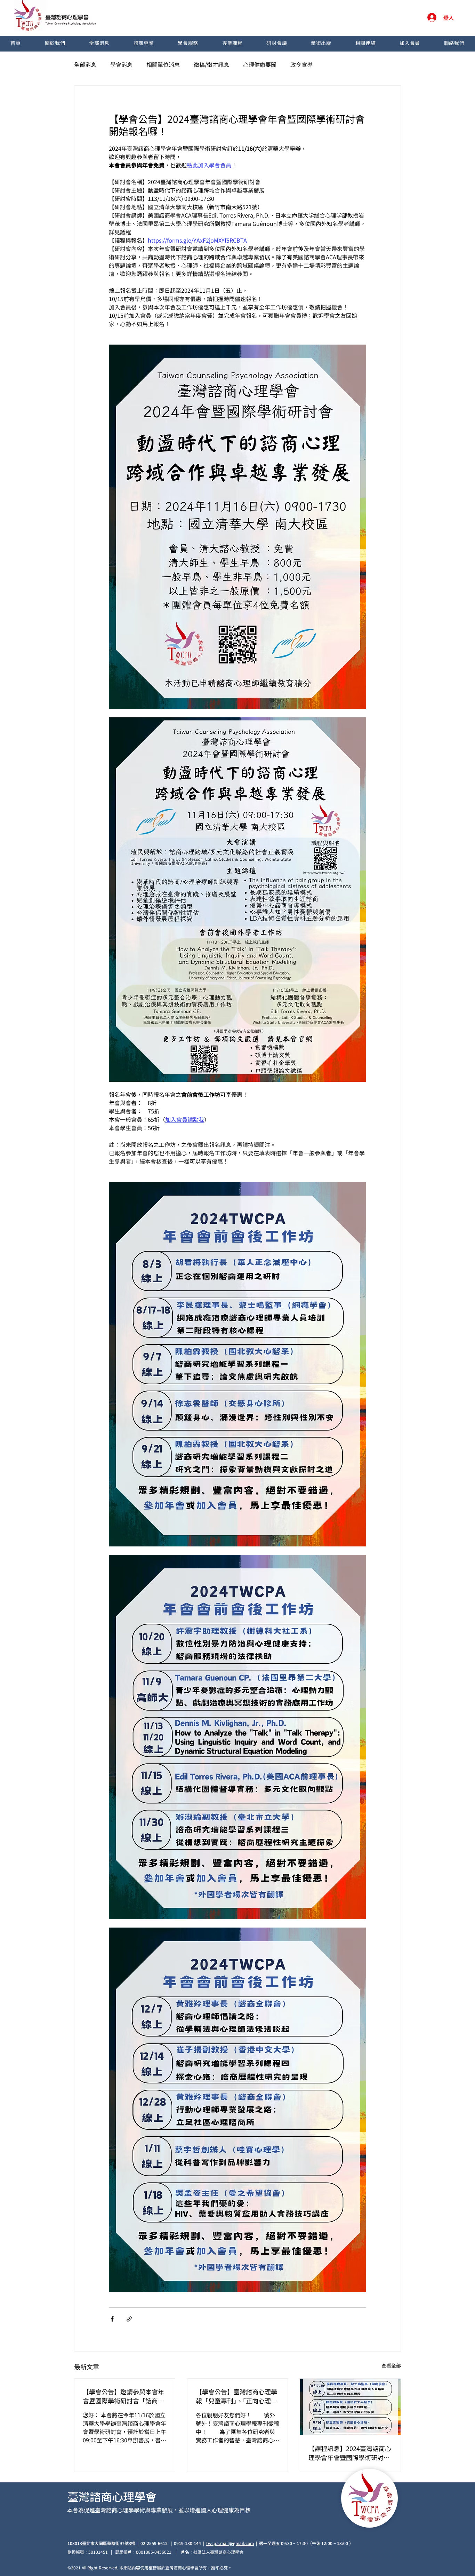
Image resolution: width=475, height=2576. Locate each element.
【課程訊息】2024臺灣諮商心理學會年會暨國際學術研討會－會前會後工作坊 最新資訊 (350, 2453)
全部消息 (85, 64)
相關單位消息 (163, 64)
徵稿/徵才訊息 (211, 64)
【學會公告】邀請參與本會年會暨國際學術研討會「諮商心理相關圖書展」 (123, 2396)
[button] (55, 44)
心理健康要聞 (260, 64)
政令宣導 (301, 64)
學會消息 (121, 64)
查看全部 (391, 2365)
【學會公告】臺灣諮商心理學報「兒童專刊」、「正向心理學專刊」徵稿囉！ (236, 2396)
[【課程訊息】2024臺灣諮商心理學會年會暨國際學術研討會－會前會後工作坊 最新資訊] (350, 2407)
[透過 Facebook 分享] (112, 2319)
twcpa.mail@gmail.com (230, 2543)
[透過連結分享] (129, 2319)
